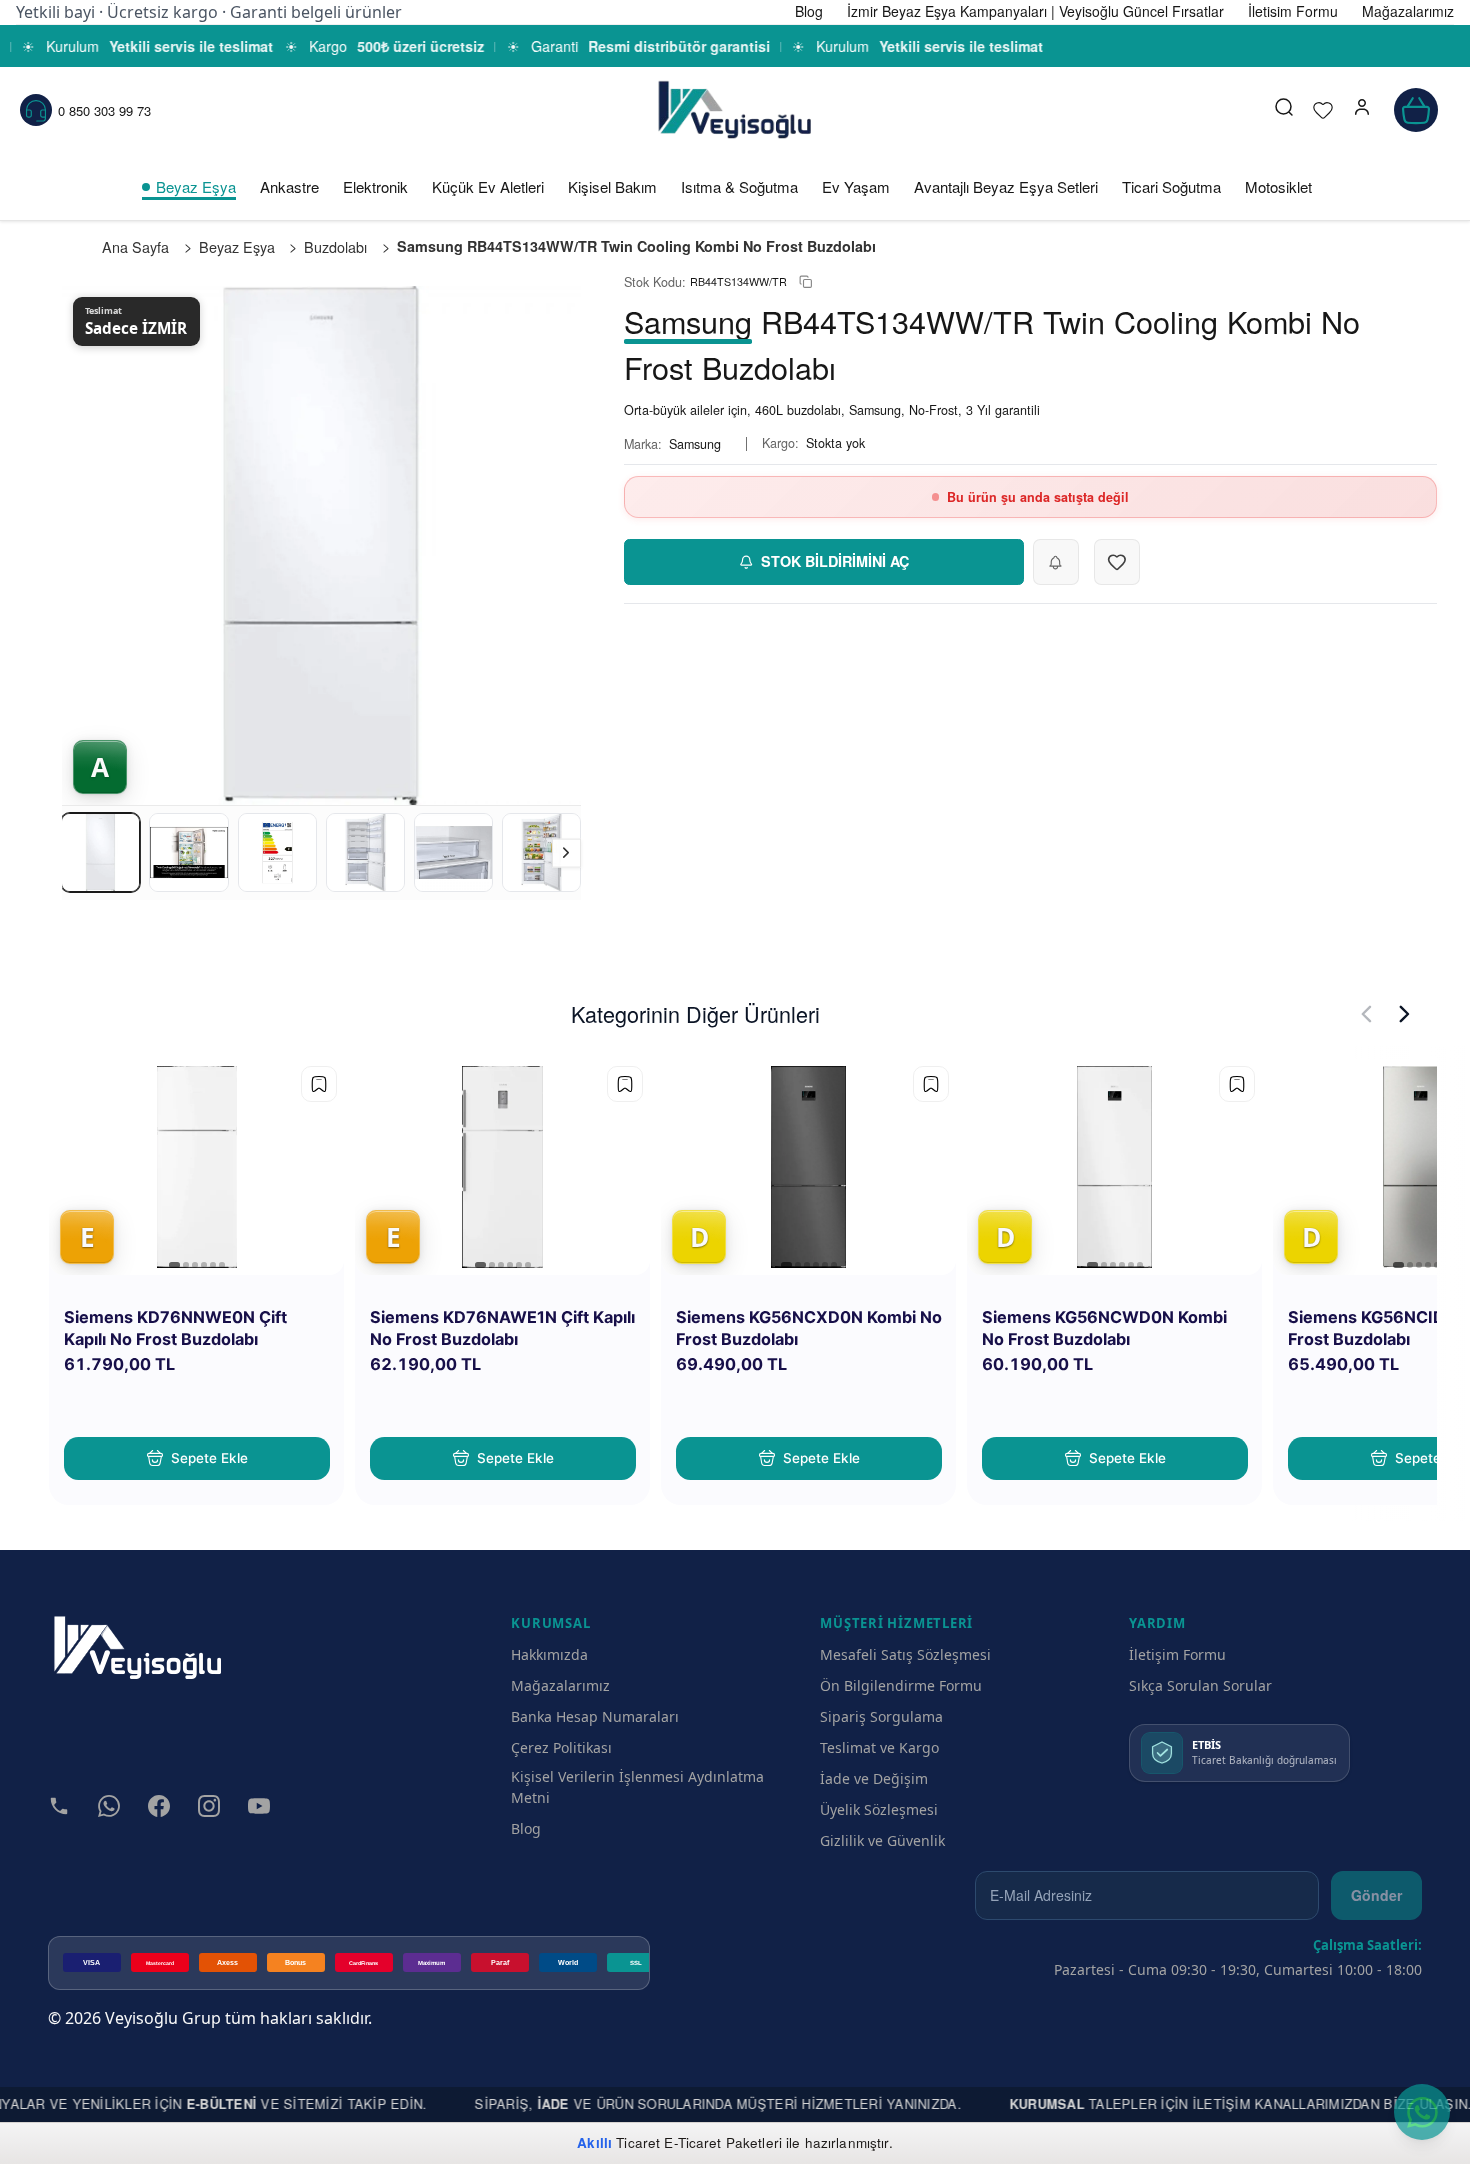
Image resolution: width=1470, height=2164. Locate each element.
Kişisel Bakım (612, 186)
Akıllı (594, 2142)
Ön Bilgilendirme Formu (901, 1685)
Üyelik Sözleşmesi (879, 1809)
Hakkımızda (549, 1654)
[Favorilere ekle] (319, 1084)
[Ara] (1284, 110)
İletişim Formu (1177, 1654)
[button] (1362, 110)
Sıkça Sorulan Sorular (1200, 1685)
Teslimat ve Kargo (879, 1747)
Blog (526, 1828)
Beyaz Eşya (196, 186)
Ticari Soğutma (1171, 186)
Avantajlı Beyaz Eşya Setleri (1006, 186)
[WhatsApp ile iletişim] (1422, 2112)
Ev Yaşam (856, 186)
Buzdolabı (335, 246)
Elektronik (375, 186)
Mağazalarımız (560, 1685)
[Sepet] (1416, 110)
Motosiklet (1278, 186)
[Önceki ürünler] (1366, 1014)
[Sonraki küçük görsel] (566, 852)
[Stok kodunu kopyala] (805, 282)
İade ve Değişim (874, 1778)
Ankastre (289, 186)
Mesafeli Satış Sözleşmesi (905, 1654)
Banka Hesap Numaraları (595, 1716)
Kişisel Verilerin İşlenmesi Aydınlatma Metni (637, 1787)
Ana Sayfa (135, 246)
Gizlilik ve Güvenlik (882, 1840)
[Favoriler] (1323, 110)
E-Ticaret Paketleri (723, 2142)
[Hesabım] (1362, 110)
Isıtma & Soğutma (739, 186)
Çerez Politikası (561, 1747)
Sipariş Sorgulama (881, 1716)
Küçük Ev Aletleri (488, 186)
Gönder (1376, 1895)
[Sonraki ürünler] (1404, 1014)
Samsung (695, 444)
